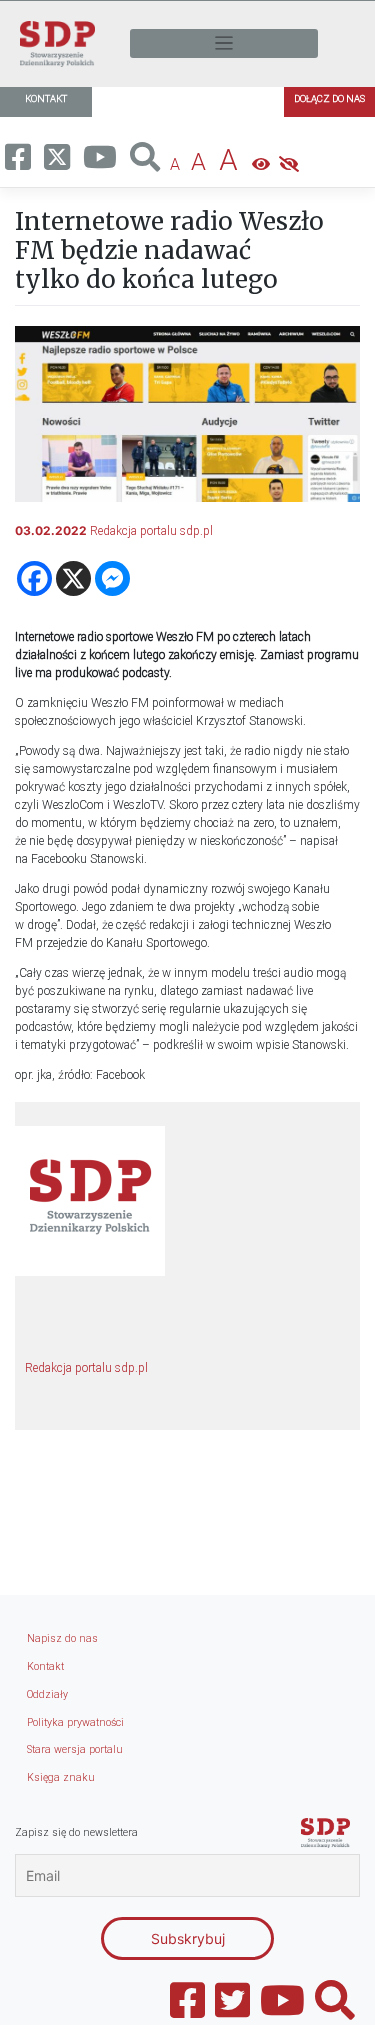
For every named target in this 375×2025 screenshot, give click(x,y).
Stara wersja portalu (75, 1749)
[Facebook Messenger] (112, 578)
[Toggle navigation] (224, 43)
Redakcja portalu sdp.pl (151, 531)
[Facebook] (34, 578)
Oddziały (47, 1694)
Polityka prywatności (75, 1722)
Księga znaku (61, 1777)
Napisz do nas (62, 1638)
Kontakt (45, 1666)
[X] (73, 578)
